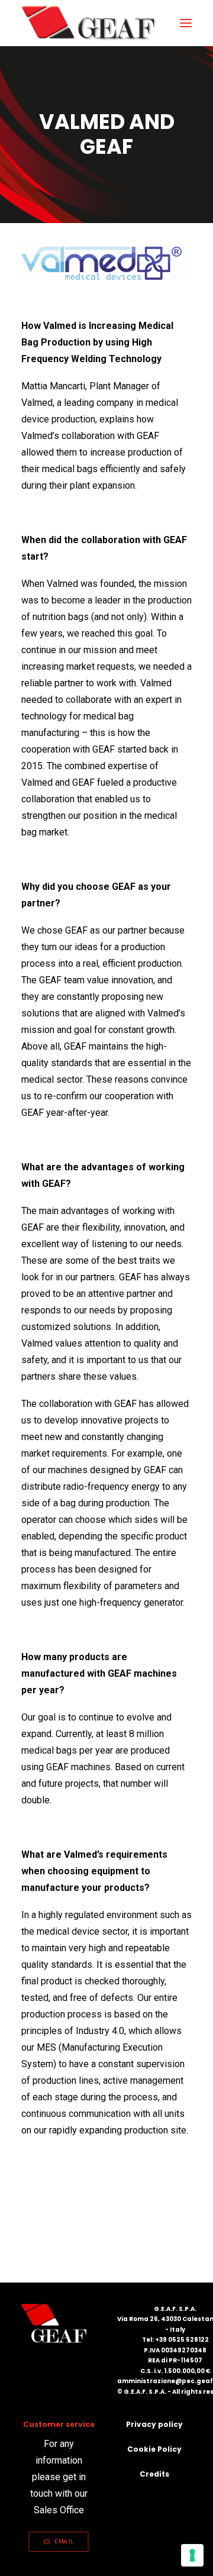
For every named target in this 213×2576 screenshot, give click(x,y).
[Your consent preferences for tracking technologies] (192, 2555)
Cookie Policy (154, 2449)
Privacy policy (154, 2424)
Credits (154, 2474)
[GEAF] (94, 23)
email (64, 2541)
